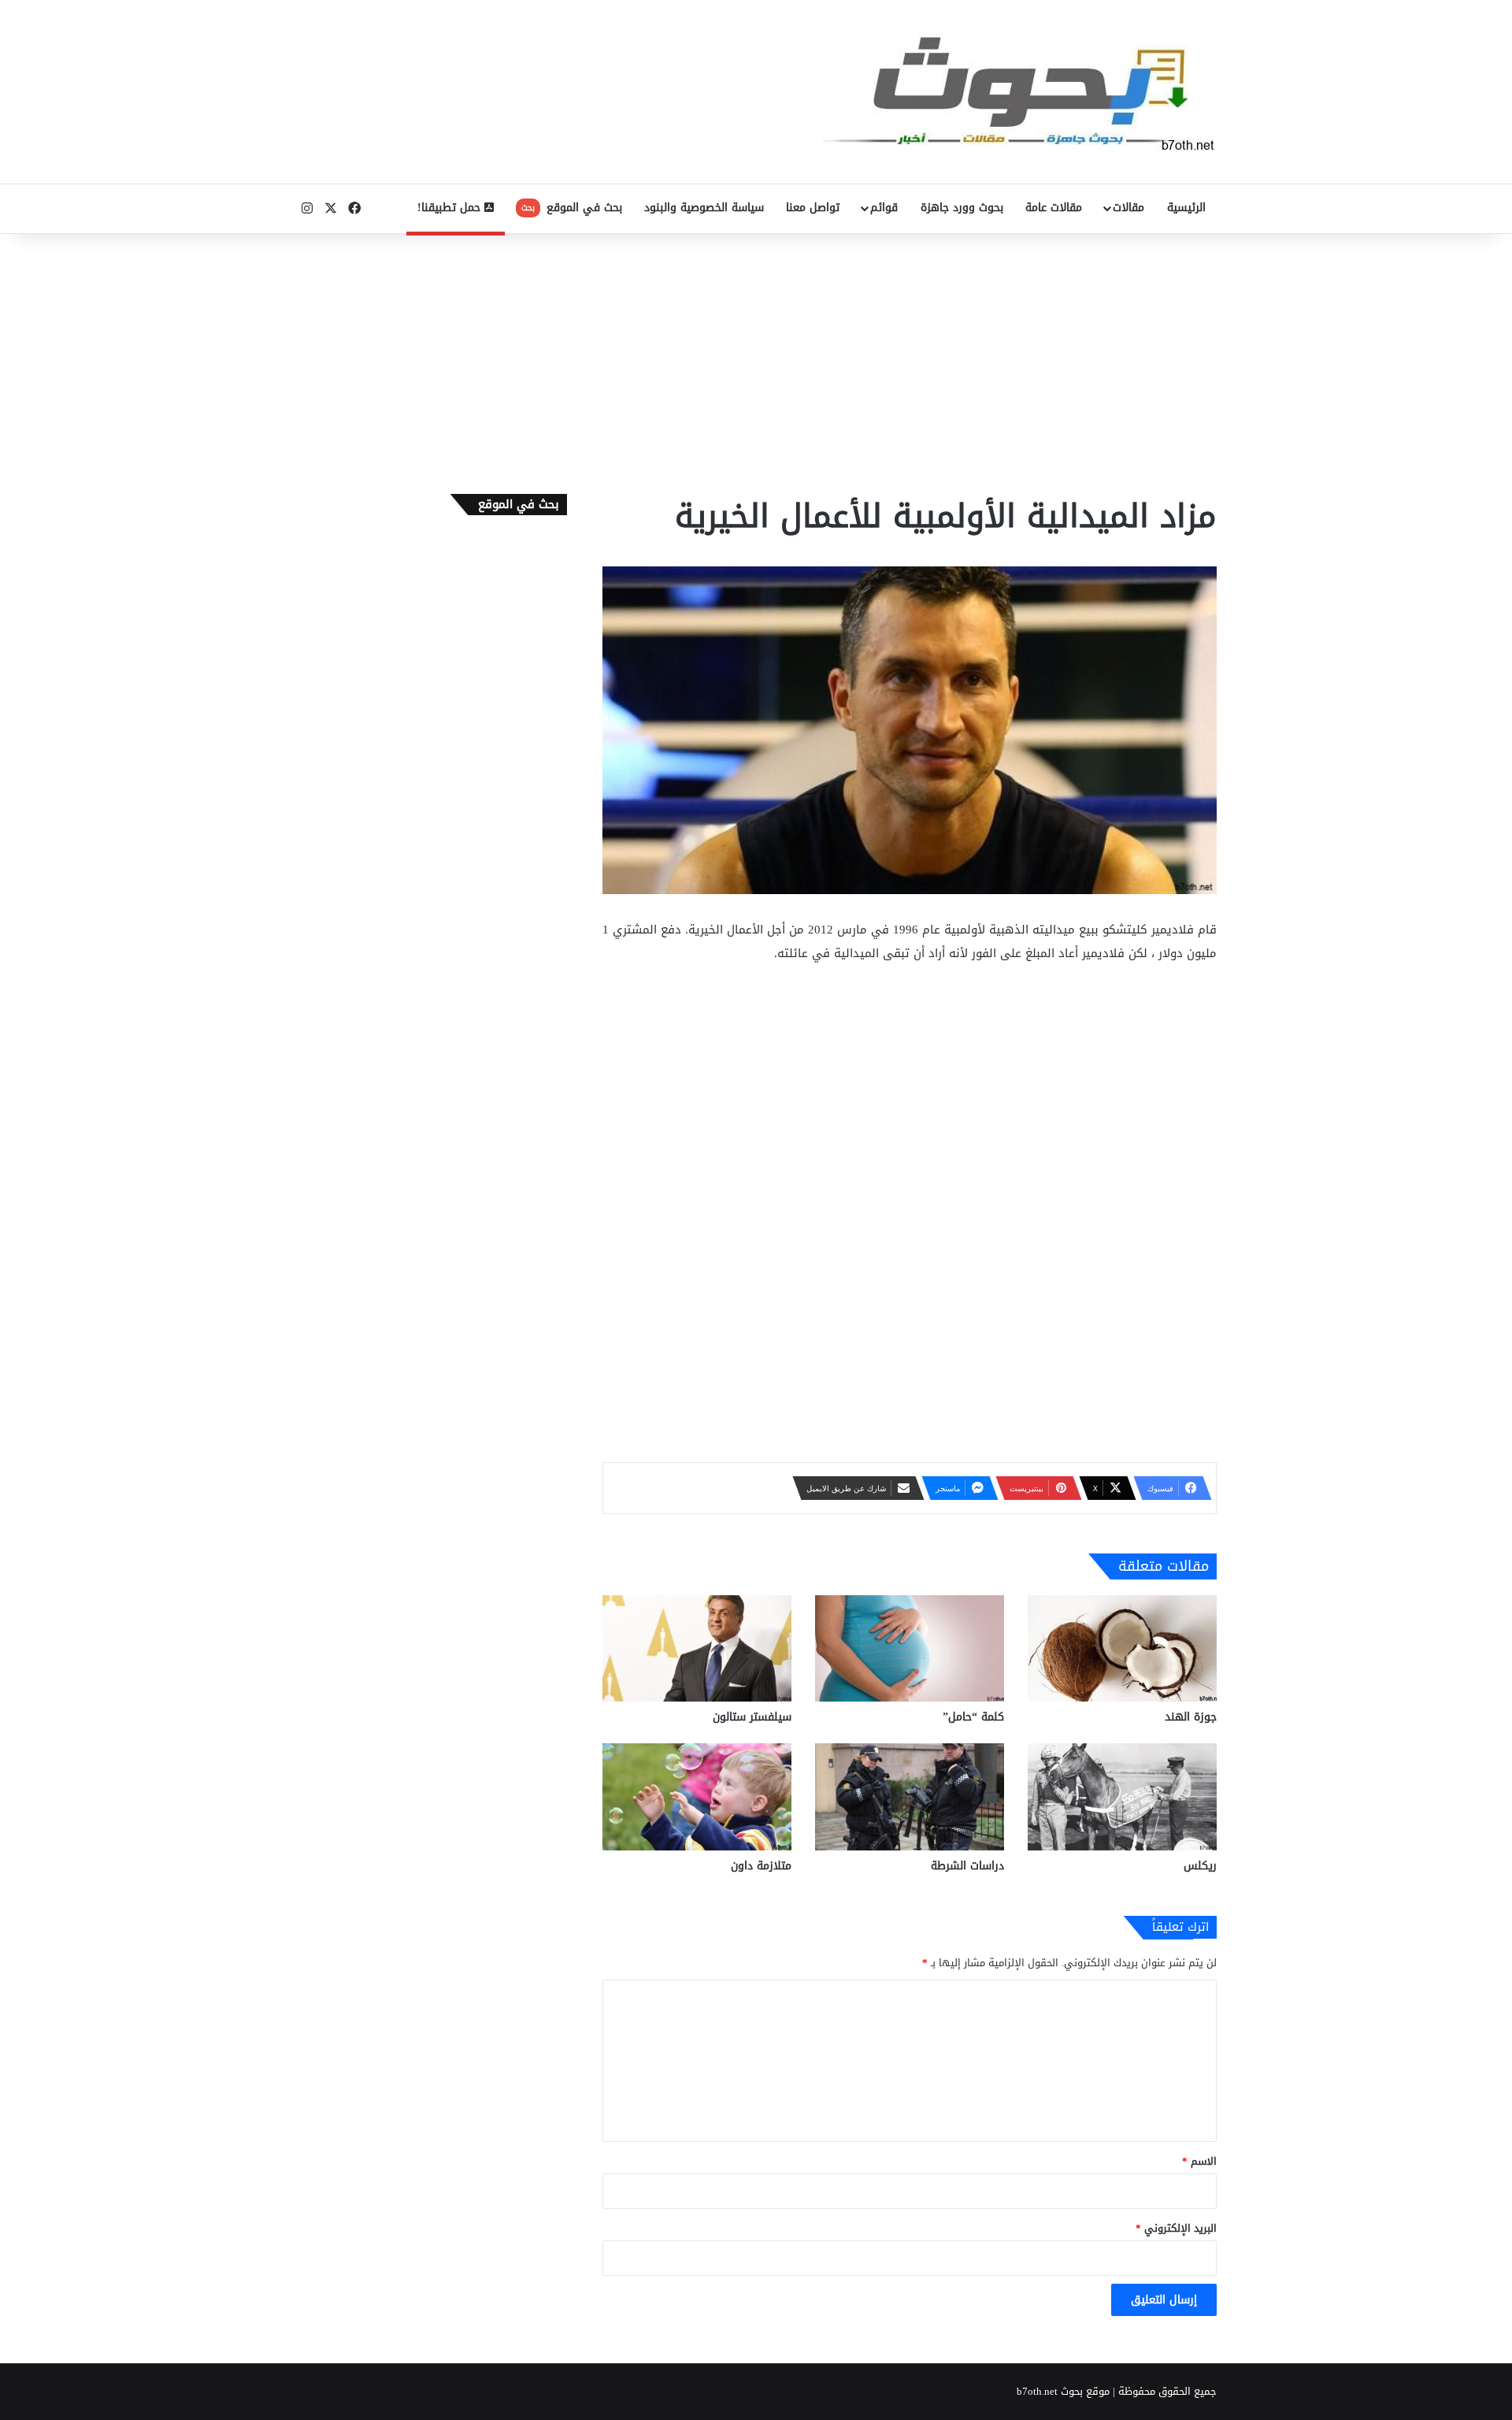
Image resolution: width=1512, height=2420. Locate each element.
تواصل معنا (813, 208)
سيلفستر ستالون (752, 1717)
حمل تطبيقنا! (451, 208)
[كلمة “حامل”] (910, 1648)
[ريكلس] (1122, 1796)
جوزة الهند (1191, 1717)
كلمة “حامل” (973, 1717)
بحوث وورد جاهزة (962, 208)
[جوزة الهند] (1122, 1648)
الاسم (1199, 2161)
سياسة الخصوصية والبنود (704, 208)
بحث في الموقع (572, 208)
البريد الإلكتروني (1176, 2228)
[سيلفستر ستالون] (697, 1648)
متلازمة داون (761, 1866)
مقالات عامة (1054, 208)
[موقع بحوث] (1020, 92)
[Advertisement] (756, 360)
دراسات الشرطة (967, 1866)
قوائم (884, 208)
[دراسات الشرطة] (910, 1796)
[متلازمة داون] (697, 1796)
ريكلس (1200, 1866)
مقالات (1128, 208)
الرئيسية (1186, 208)
